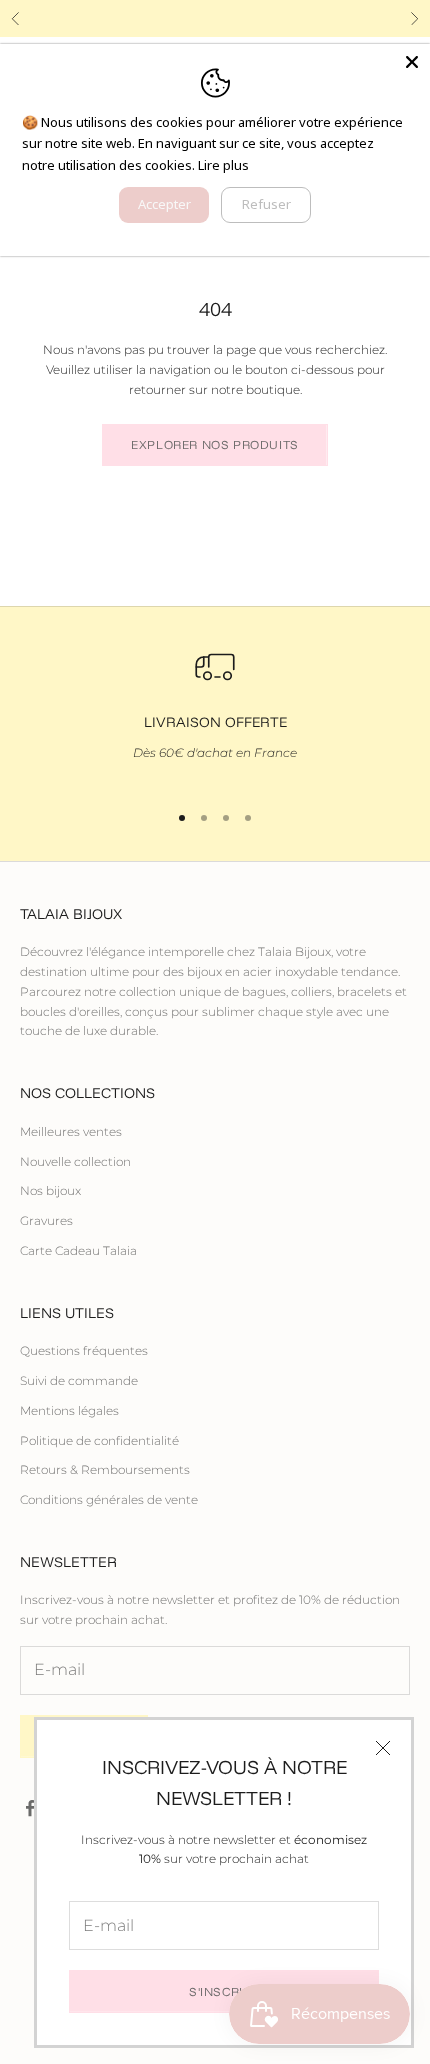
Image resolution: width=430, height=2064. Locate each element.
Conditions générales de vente (109, 1499)
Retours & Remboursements (105, 1469)
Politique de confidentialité (99, 1440)
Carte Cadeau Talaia (78, 1250)
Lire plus (223, 165)
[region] (215, 714)
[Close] (412, 62)
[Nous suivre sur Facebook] (30, 1808)
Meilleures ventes (71, 1131)
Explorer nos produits (215, 444)
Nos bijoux (50, 1190)
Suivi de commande (79, 1380)
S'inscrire (224, 1991)
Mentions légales (69, 1410)
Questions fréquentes (84, 1350)
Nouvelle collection (75, 1161)
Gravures (46, 1220)
